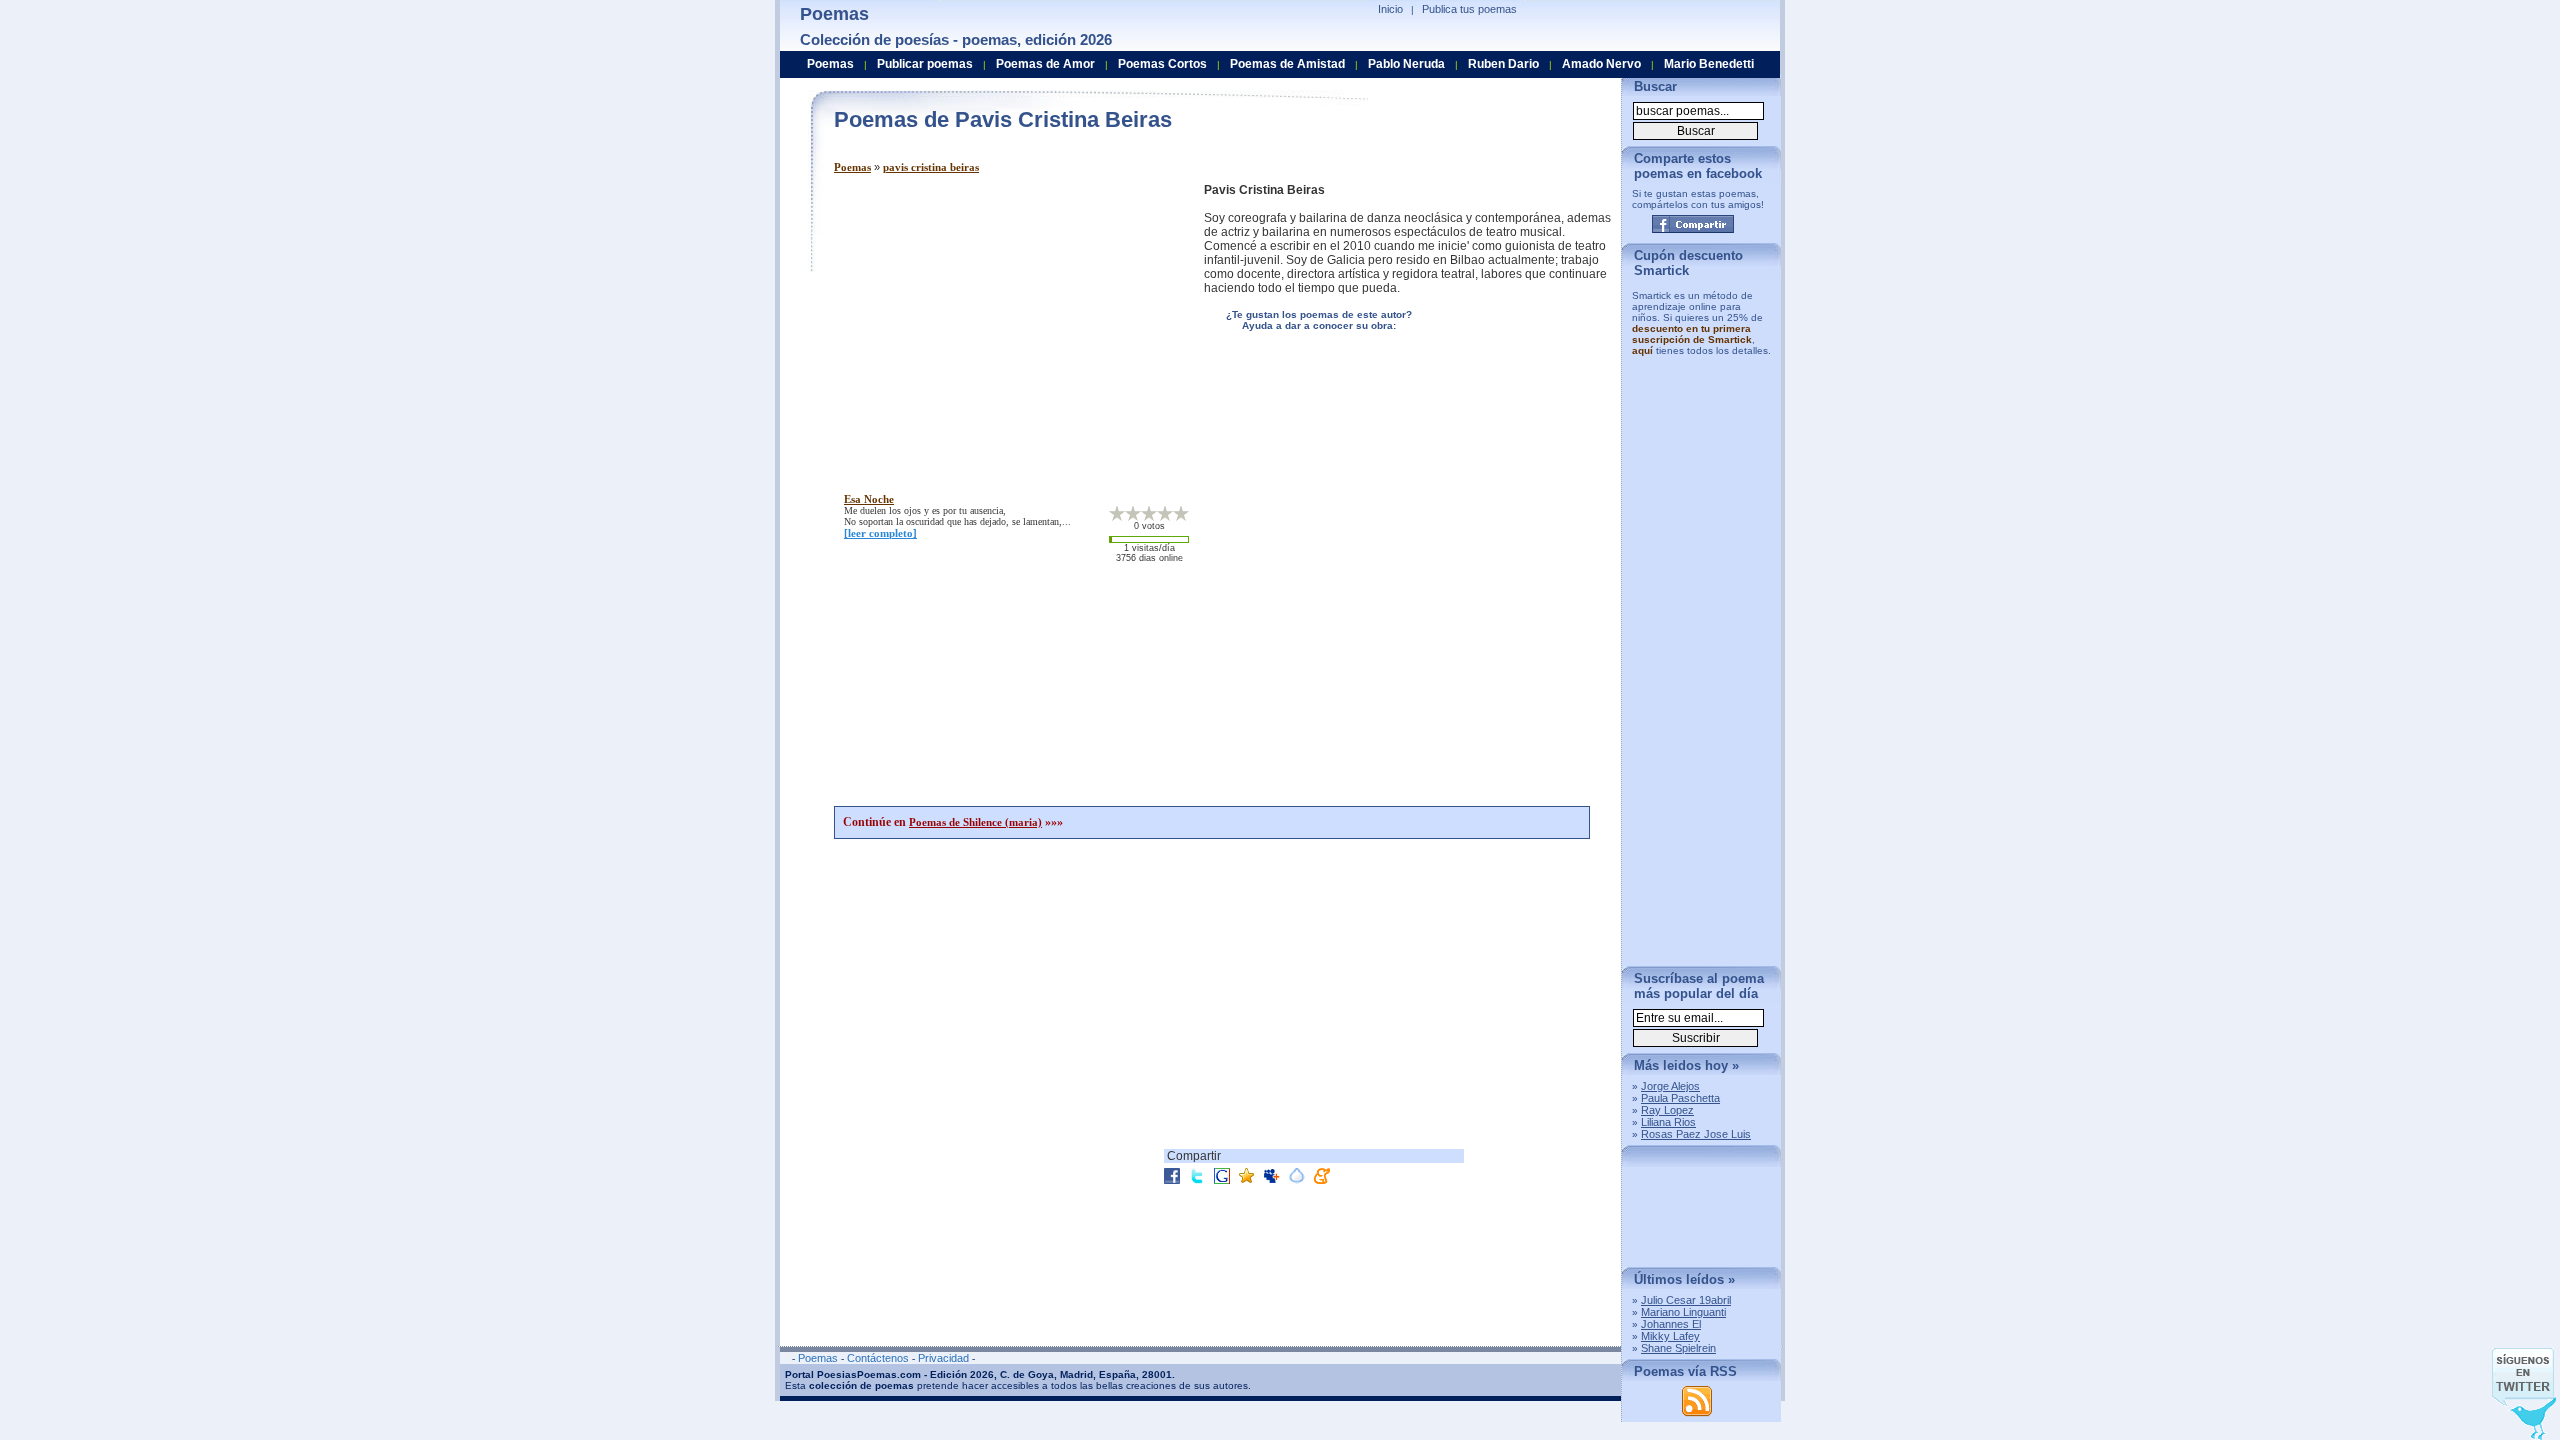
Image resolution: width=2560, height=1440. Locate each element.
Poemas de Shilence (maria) (975, 822)
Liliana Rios (1668, 1122)
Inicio (1390, 9)
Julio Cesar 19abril (1686, 1300)
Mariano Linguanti (1683, 1312)
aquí (1642, 350)
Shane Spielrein (1678, 1348)
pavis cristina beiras (931, 167)
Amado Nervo (1601, 64)
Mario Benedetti (1709, 64)
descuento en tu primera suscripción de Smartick (1692, 334)
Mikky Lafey (1670, 1336)
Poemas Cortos (1162, 64)
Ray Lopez (1667, 1110)
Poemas (852, 167)
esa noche (869, 499)
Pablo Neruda (1406, 64)
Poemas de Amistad (1287, 64)
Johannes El (1671, 1324)
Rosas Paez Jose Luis (1696, 1134)
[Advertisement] (1002, 323)
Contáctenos (878, 1358)
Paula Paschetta (1680, 1098)
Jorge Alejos (1670, 1086)
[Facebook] (1693, 224)
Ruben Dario (1503, 64)
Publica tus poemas (1469, 9)
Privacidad (943, 1358)
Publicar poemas (925, 64)
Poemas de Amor (1045, 64)
